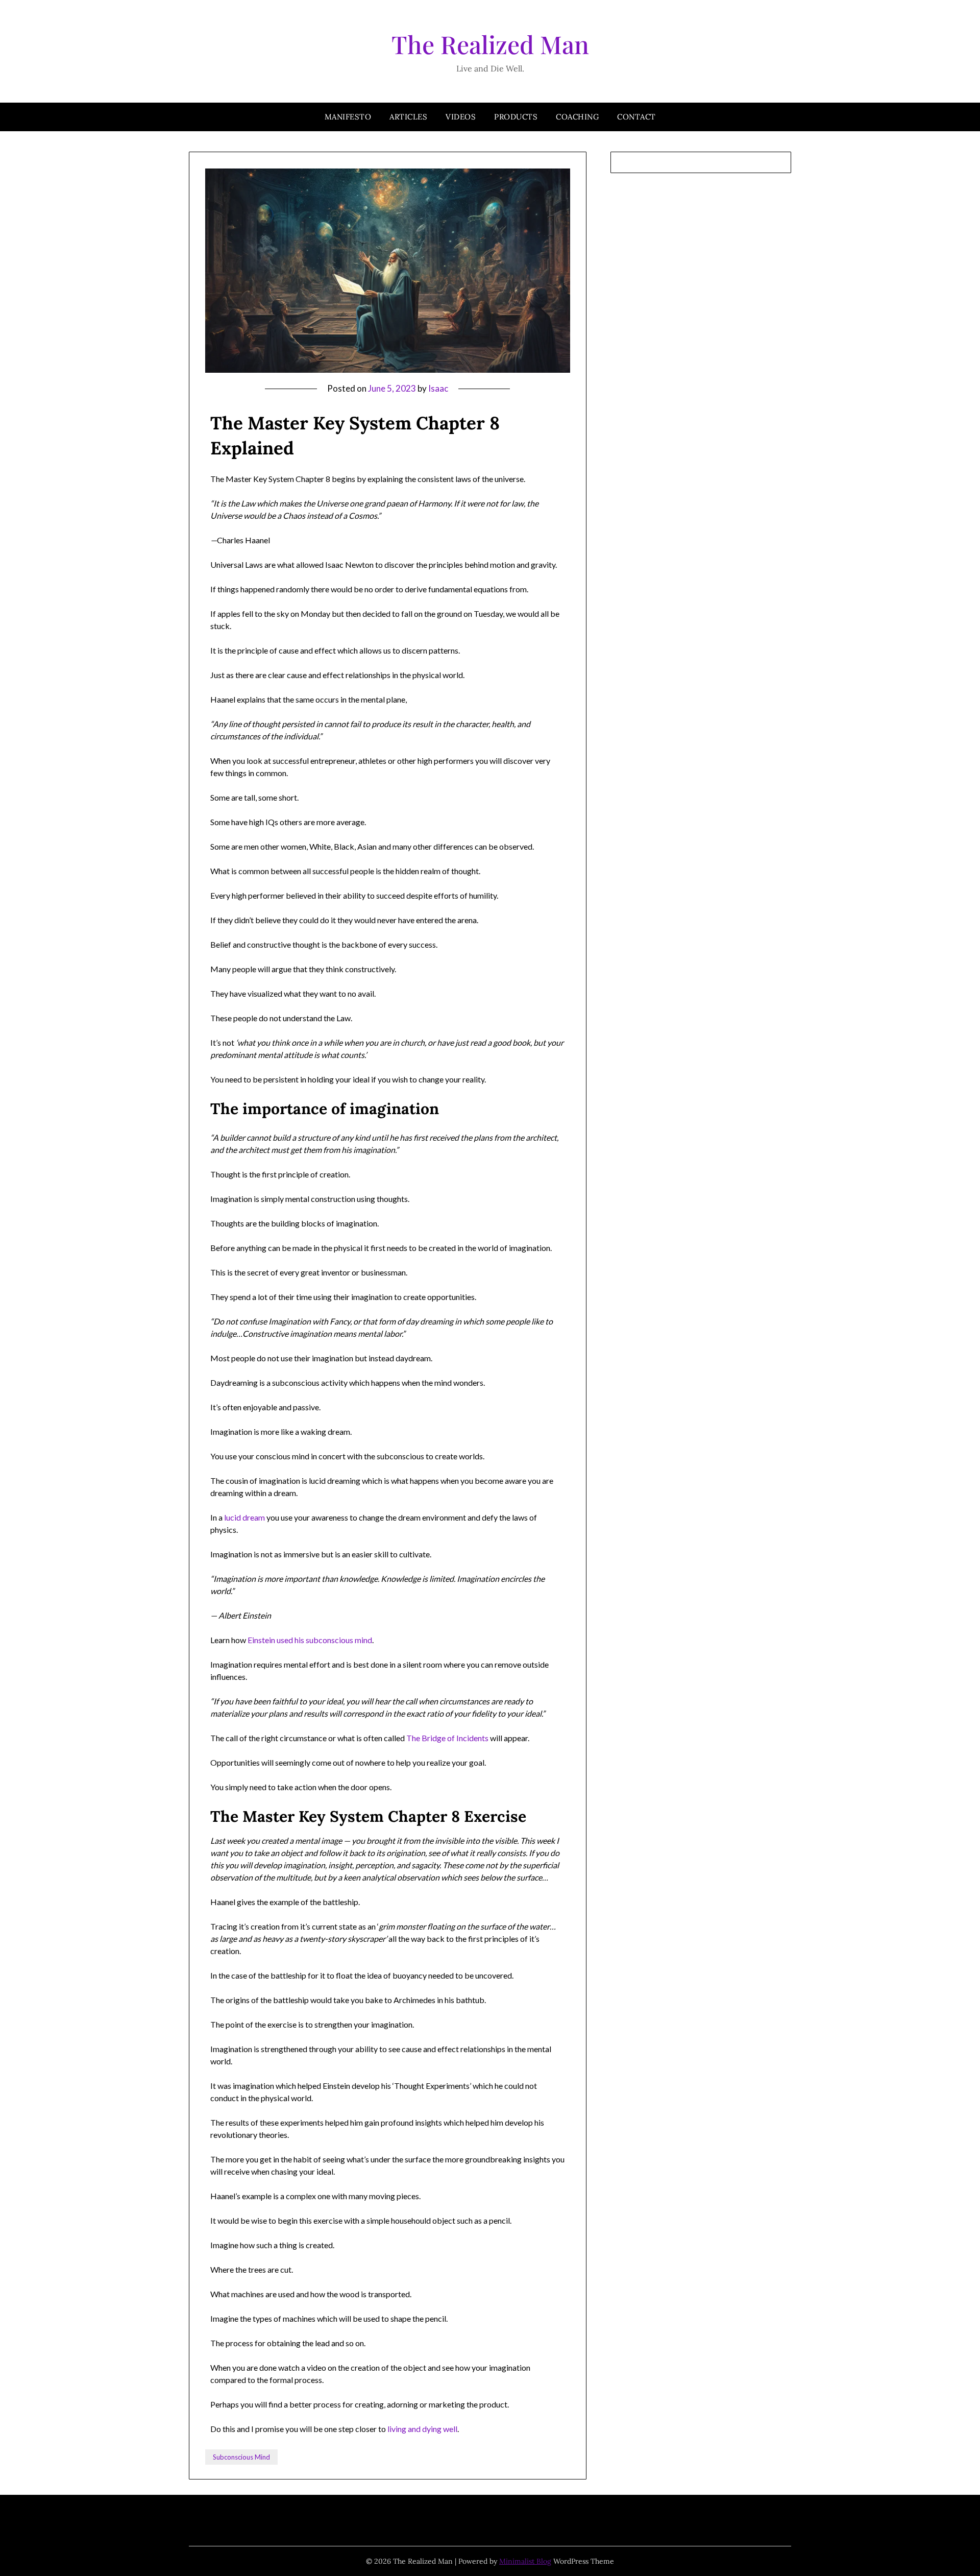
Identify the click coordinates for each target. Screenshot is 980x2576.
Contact (636, 117)
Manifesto (348, 117)
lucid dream (244, 1517)
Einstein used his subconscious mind (310, 1640)
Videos (461, 117)
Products (516, 117)
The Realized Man (490, 44)
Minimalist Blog (525, 2561)
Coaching (577, 117)
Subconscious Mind (241, 2457)
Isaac (438, 388)
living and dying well (422, 2429)
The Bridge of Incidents (447, 1738)
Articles (408, 117)
